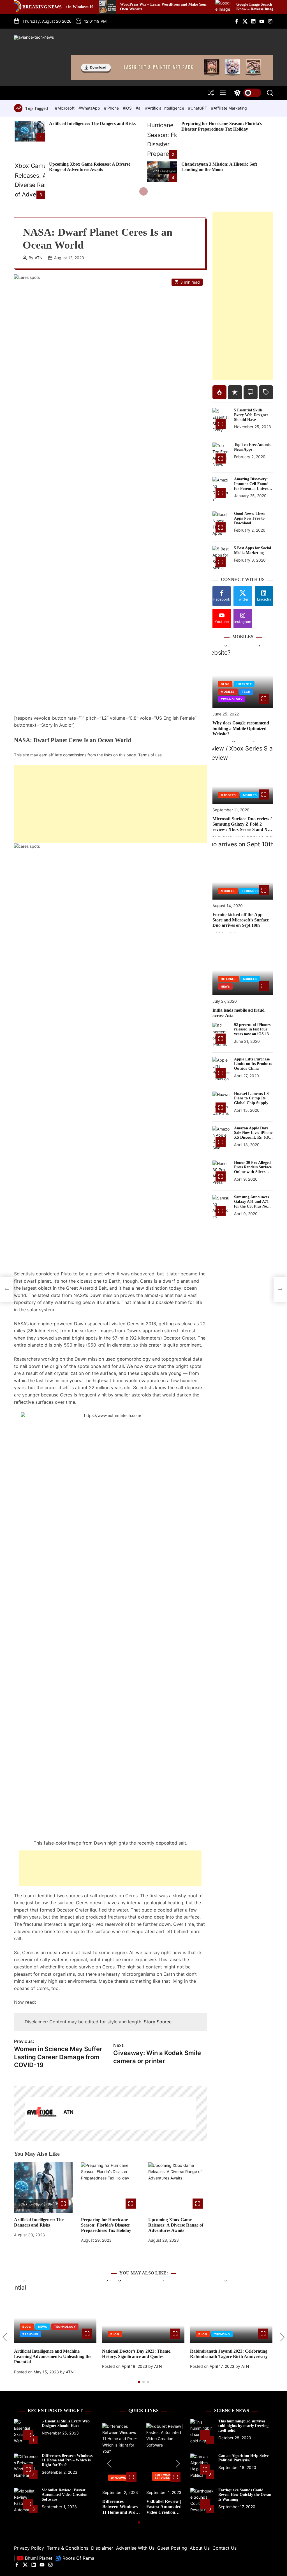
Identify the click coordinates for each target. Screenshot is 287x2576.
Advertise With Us (135, 2548)
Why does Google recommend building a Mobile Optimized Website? (241, 728)
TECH (246, 692)
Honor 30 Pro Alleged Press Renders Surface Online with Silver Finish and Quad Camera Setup (253, 1172)
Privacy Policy (29, 2548)
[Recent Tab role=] (235, 392)
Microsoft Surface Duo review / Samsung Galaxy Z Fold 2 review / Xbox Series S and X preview (242, 827)
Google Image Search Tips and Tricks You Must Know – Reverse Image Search (223, 7)
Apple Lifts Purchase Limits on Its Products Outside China (253, 1064)
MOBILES (228, 692)
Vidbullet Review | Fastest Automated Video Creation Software (65, 2495)
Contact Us (224, 2548)
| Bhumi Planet (33, 2558)
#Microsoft (65, 108)
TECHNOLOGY (232, 699)
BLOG (225, 684)
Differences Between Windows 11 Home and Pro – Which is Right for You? (67, 2460)
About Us (200, 2548)
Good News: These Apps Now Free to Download (250, 518)
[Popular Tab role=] (219, 392)
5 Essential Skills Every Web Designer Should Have (251, 415)
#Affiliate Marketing (229, 108)
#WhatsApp (90, 108)
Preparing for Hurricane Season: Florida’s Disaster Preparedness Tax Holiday (106, 2225)
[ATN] (41, 2113)
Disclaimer (102, 2548)
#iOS (128, 108)
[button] (5, 2337)
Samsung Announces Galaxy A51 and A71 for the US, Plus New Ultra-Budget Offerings (252, 1206)
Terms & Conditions (68, 2548)
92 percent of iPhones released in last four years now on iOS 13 (252, 1029)
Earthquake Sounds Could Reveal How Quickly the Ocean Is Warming (245, 2495)
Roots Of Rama (78, 2558)
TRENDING (30, 2334)
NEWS (225, 986)
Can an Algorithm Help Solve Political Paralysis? (243, 2458)
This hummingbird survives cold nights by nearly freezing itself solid (243, 2426)
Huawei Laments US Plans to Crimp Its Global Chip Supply (251, 1098)
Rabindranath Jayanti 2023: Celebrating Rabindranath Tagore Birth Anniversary (229, 2354)
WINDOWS (119, 2478)
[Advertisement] (110, 804)
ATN (39, 258)
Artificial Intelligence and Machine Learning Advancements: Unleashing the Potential (53, 2356)
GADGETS (228, 795)
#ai (139, 108)
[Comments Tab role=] (251, 392)
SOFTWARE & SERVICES (165, 2476)
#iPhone (112, 108)
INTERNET (244, 684)
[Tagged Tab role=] (266, 392)
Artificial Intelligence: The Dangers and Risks (92, 123)
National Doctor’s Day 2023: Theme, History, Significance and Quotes (137, 2354)
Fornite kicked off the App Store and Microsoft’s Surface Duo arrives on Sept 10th (241, 920)
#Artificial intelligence (165, 108)
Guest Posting (172, 2548)
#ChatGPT (198, 108)
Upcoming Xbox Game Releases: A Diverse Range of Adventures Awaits (176, 2225)
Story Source (158, 2022)
